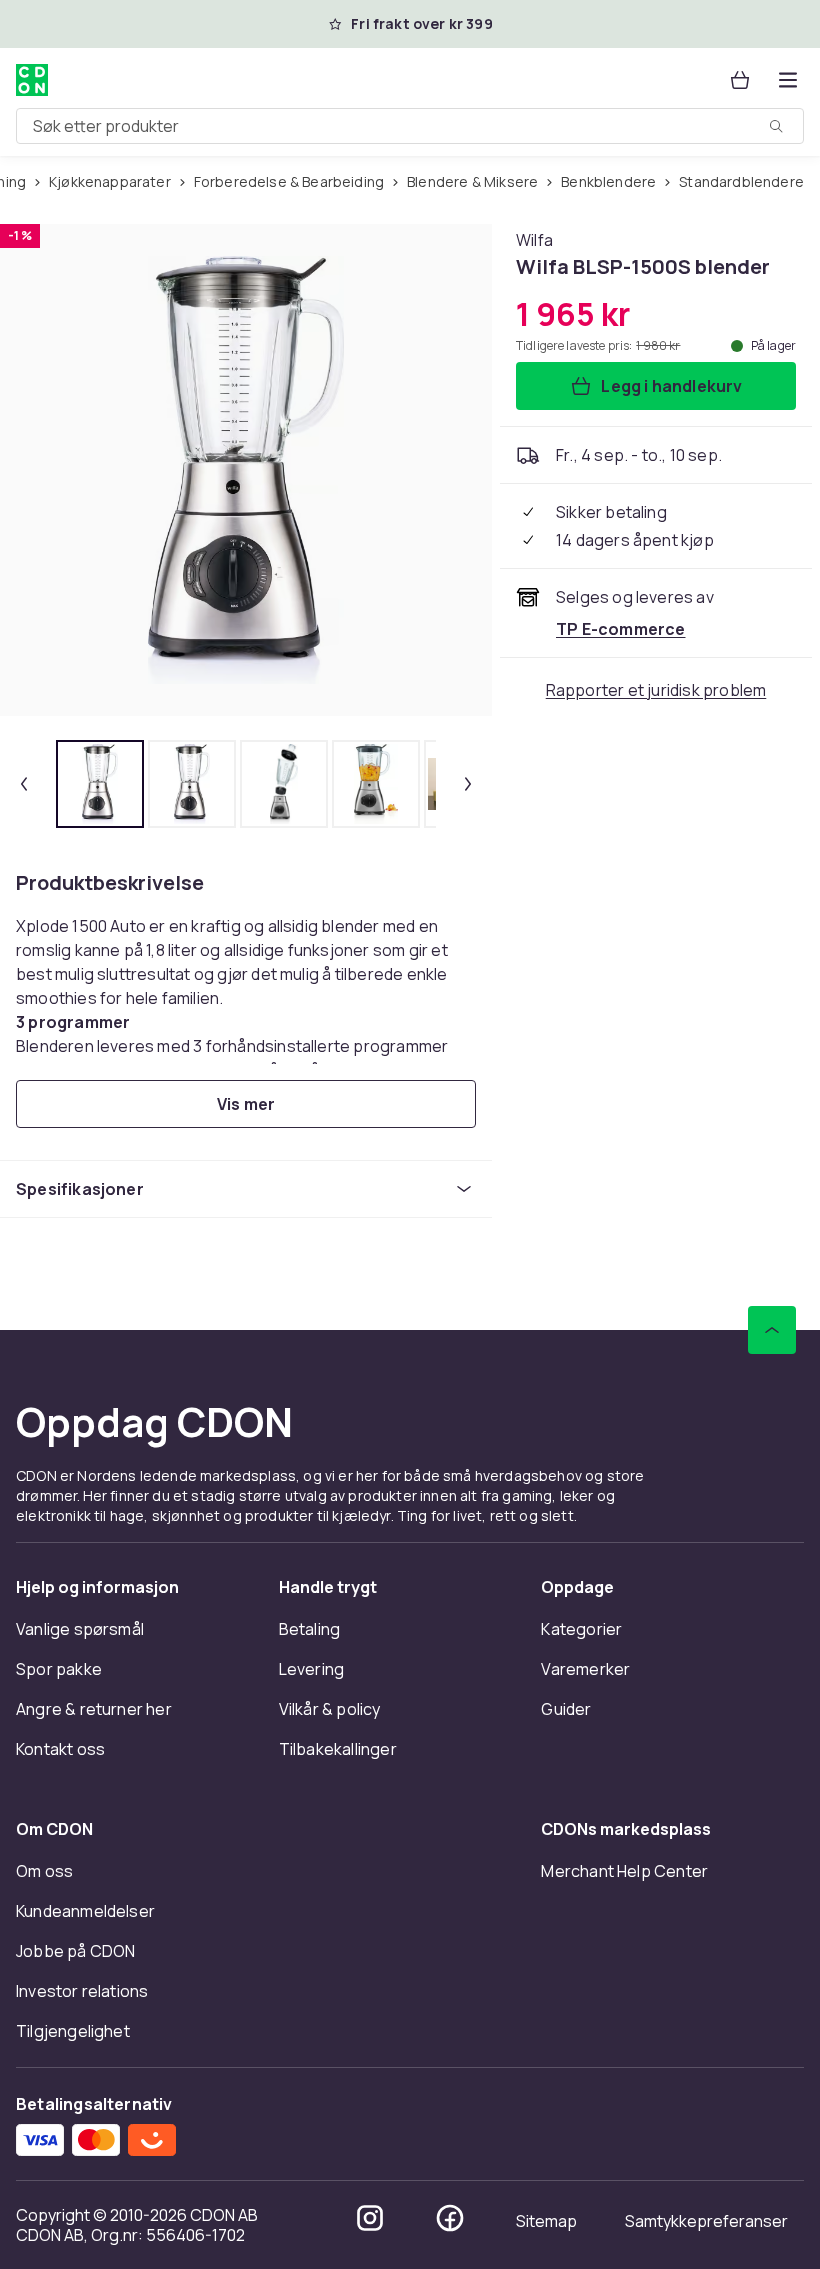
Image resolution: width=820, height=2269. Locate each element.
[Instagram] (370, 2218)
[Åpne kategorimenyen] (788, 80)
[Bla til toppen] (772, 1330)
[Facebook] (450, 2218)
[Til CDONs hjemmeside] (32, 80)
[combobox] (410, 126)
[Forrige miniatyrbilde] (24, 784)
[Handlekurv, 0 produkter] (740, 80)
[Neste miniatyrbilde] (468, 784)
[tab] (100, 784)
